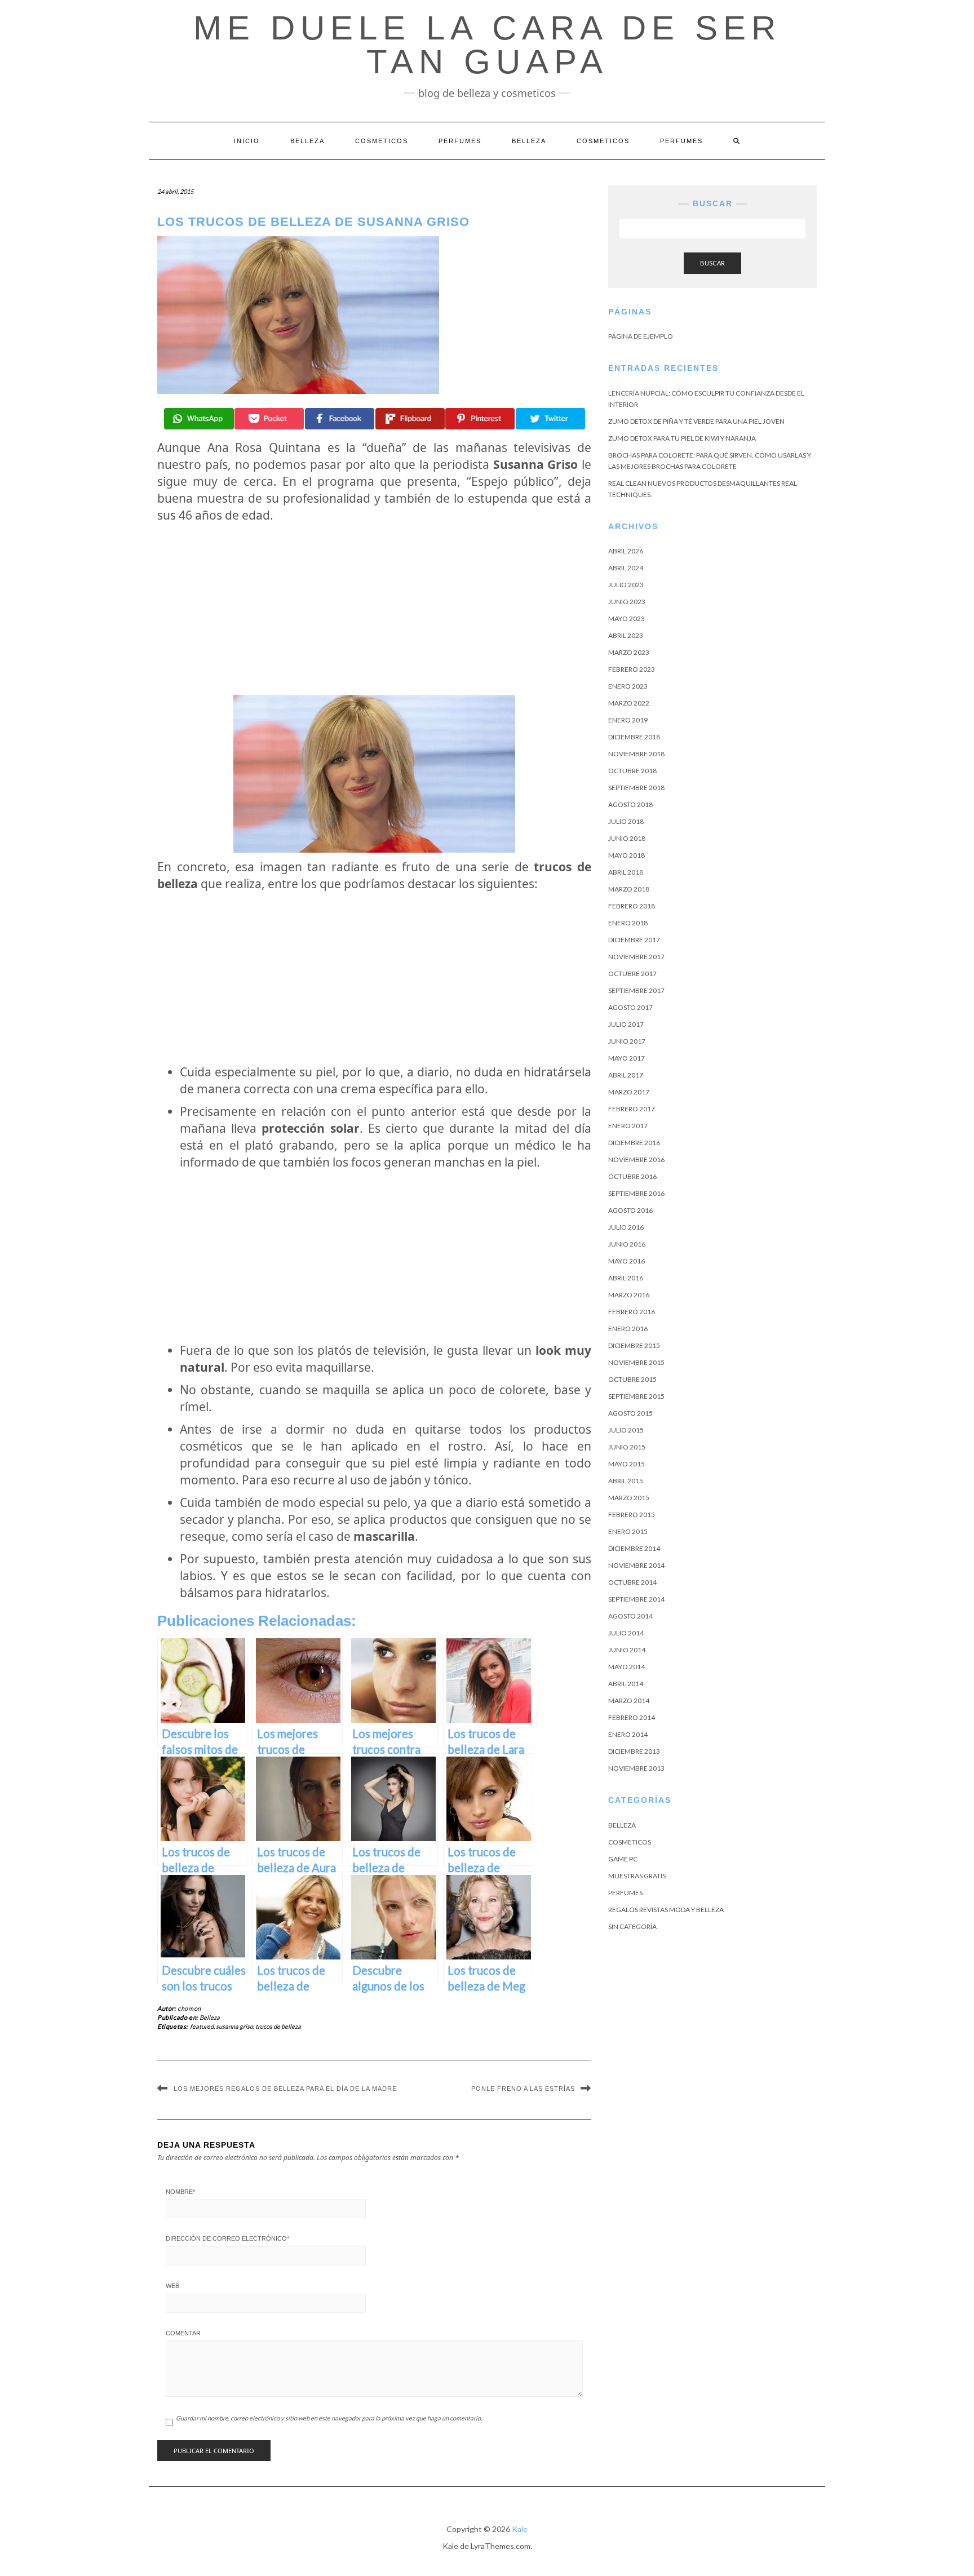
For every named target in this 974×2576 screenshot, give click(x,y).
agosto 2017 (630, 1007)
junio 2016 (627, 1244)
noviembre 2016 (636, 1160)
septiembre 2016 (636, 1193)
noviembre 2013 (636, 1768)
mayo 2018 (627, 855)
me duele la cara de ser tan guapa (487, 45)
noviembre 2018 (636, 754)
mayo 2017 (627, 1058)
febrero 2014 (632, 1717)
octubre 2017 (632, 974)
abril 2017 (626, 1075)
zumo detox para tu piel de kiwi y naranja (682, 438)
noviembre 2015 (636, 1362)
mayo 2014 (627, 1667)
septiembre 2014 (636, 1599)
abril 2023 (626, 635)
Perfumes (460, 141)
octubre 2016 (632, 1176)
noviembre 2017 (636, 957)
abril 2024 (626, 568)
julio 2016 (626, 1227)
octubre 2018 (632, 771)
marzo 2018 (629, 889)
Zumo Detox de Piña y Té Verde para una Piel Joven (696, 421)
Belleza (307, 141)
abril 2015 (626, 1481)
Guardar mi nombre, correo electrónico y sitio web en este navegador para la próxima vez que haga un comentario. (329, 2418)
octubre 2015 (632, 1379)
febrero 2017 (632, 1109)
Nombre (180, 2192)
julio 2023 (626, 585)
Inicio (247, 141)
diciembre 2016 (634, 1143)
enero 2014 (628, 1734)
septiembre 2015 (636, 1396)
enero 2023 (628, 686)
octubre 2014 (632, 1582)
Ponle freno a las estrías (523, 2089)
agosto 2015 (630, 1413)
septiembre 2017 (636, 990)
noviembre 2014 (636, 1565)
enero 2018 (628, 923)
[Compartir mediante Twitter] (550, 419)
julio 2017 (626, 1024)
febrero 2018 (632, 906)
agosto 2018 (630, 804)
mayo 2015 (627, 1464)
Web (172, 2286)
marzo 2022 (629, 703)
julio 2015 (626, 1430)
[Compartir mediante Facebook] (340, 419)
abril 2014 (626, 1684)
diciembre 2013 (634, 1751)
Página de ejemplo (641, 336)
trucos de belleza (278, 2026)
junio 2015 (627, 1447)
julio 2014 (626, 1633)
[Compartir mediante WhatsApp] (199, 419)
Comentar (183, 2333)
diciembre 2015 (634, 1345)
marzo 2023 (629, 652)
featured (202, 2026)
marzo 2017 (629, 1092)
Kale (520, 2529)
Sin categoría (632, 1927)
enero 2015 (628, 1531)
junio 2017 (627, 1041)
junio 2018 (627, 838)
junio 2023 (627, 602)
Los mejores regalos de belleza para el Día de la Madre (285, 2089)
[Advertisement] (374, 609)
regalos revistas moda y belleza (666, 1910)
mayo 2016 (627, 1261)
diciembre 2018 (634, 737)
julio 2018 (626, 821)
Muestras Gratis (637, 1876)
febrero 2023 (632, 669)
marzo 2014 (629, 1701)
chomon (189, 2008)
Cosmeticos (382, 141)
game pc (623, 1859)
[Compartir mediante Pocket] (269, 419)
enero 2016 (628, 1329)
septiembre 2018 (636, 788)
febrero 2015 (632, 1515)
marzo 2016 (629, 1295)
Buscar (712, 263)
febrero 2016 (632, 1312)
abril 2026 (626, 551)
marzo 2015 (629, 1498)
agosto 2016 (630, 1210)
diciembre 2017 (634, 940)
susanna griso (234, 2026)
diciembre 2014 (634, 1548)
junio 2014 (627, 1650)
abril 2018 (626, 872)
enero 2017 (628, 1126)
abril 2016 (626, 1278)
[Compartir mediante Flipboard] (410, 419)
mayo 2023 (627, 618)
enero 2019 (628, 720)
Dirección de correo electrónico (227, 2238)
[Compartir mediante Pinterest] (480, 419)
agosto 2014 (630, 1616)
